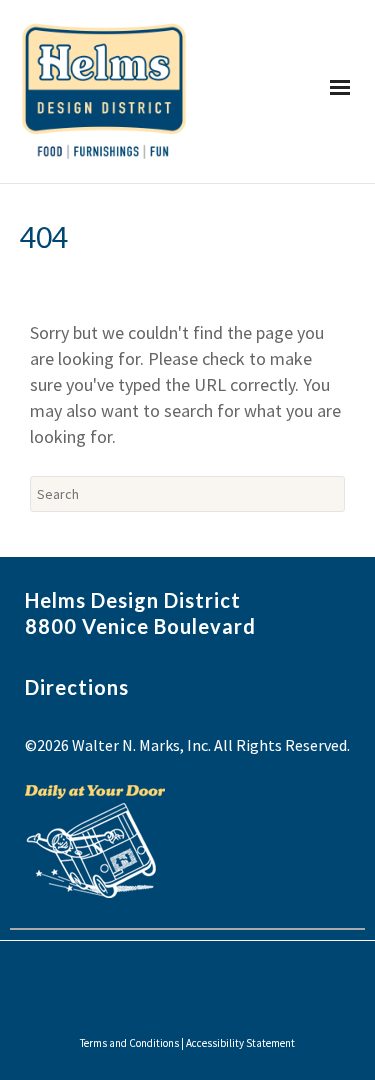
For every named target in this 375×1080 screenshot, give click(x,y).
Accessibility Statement (240, 1043)
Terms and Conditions (129, 1043)
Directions (77, 687)
